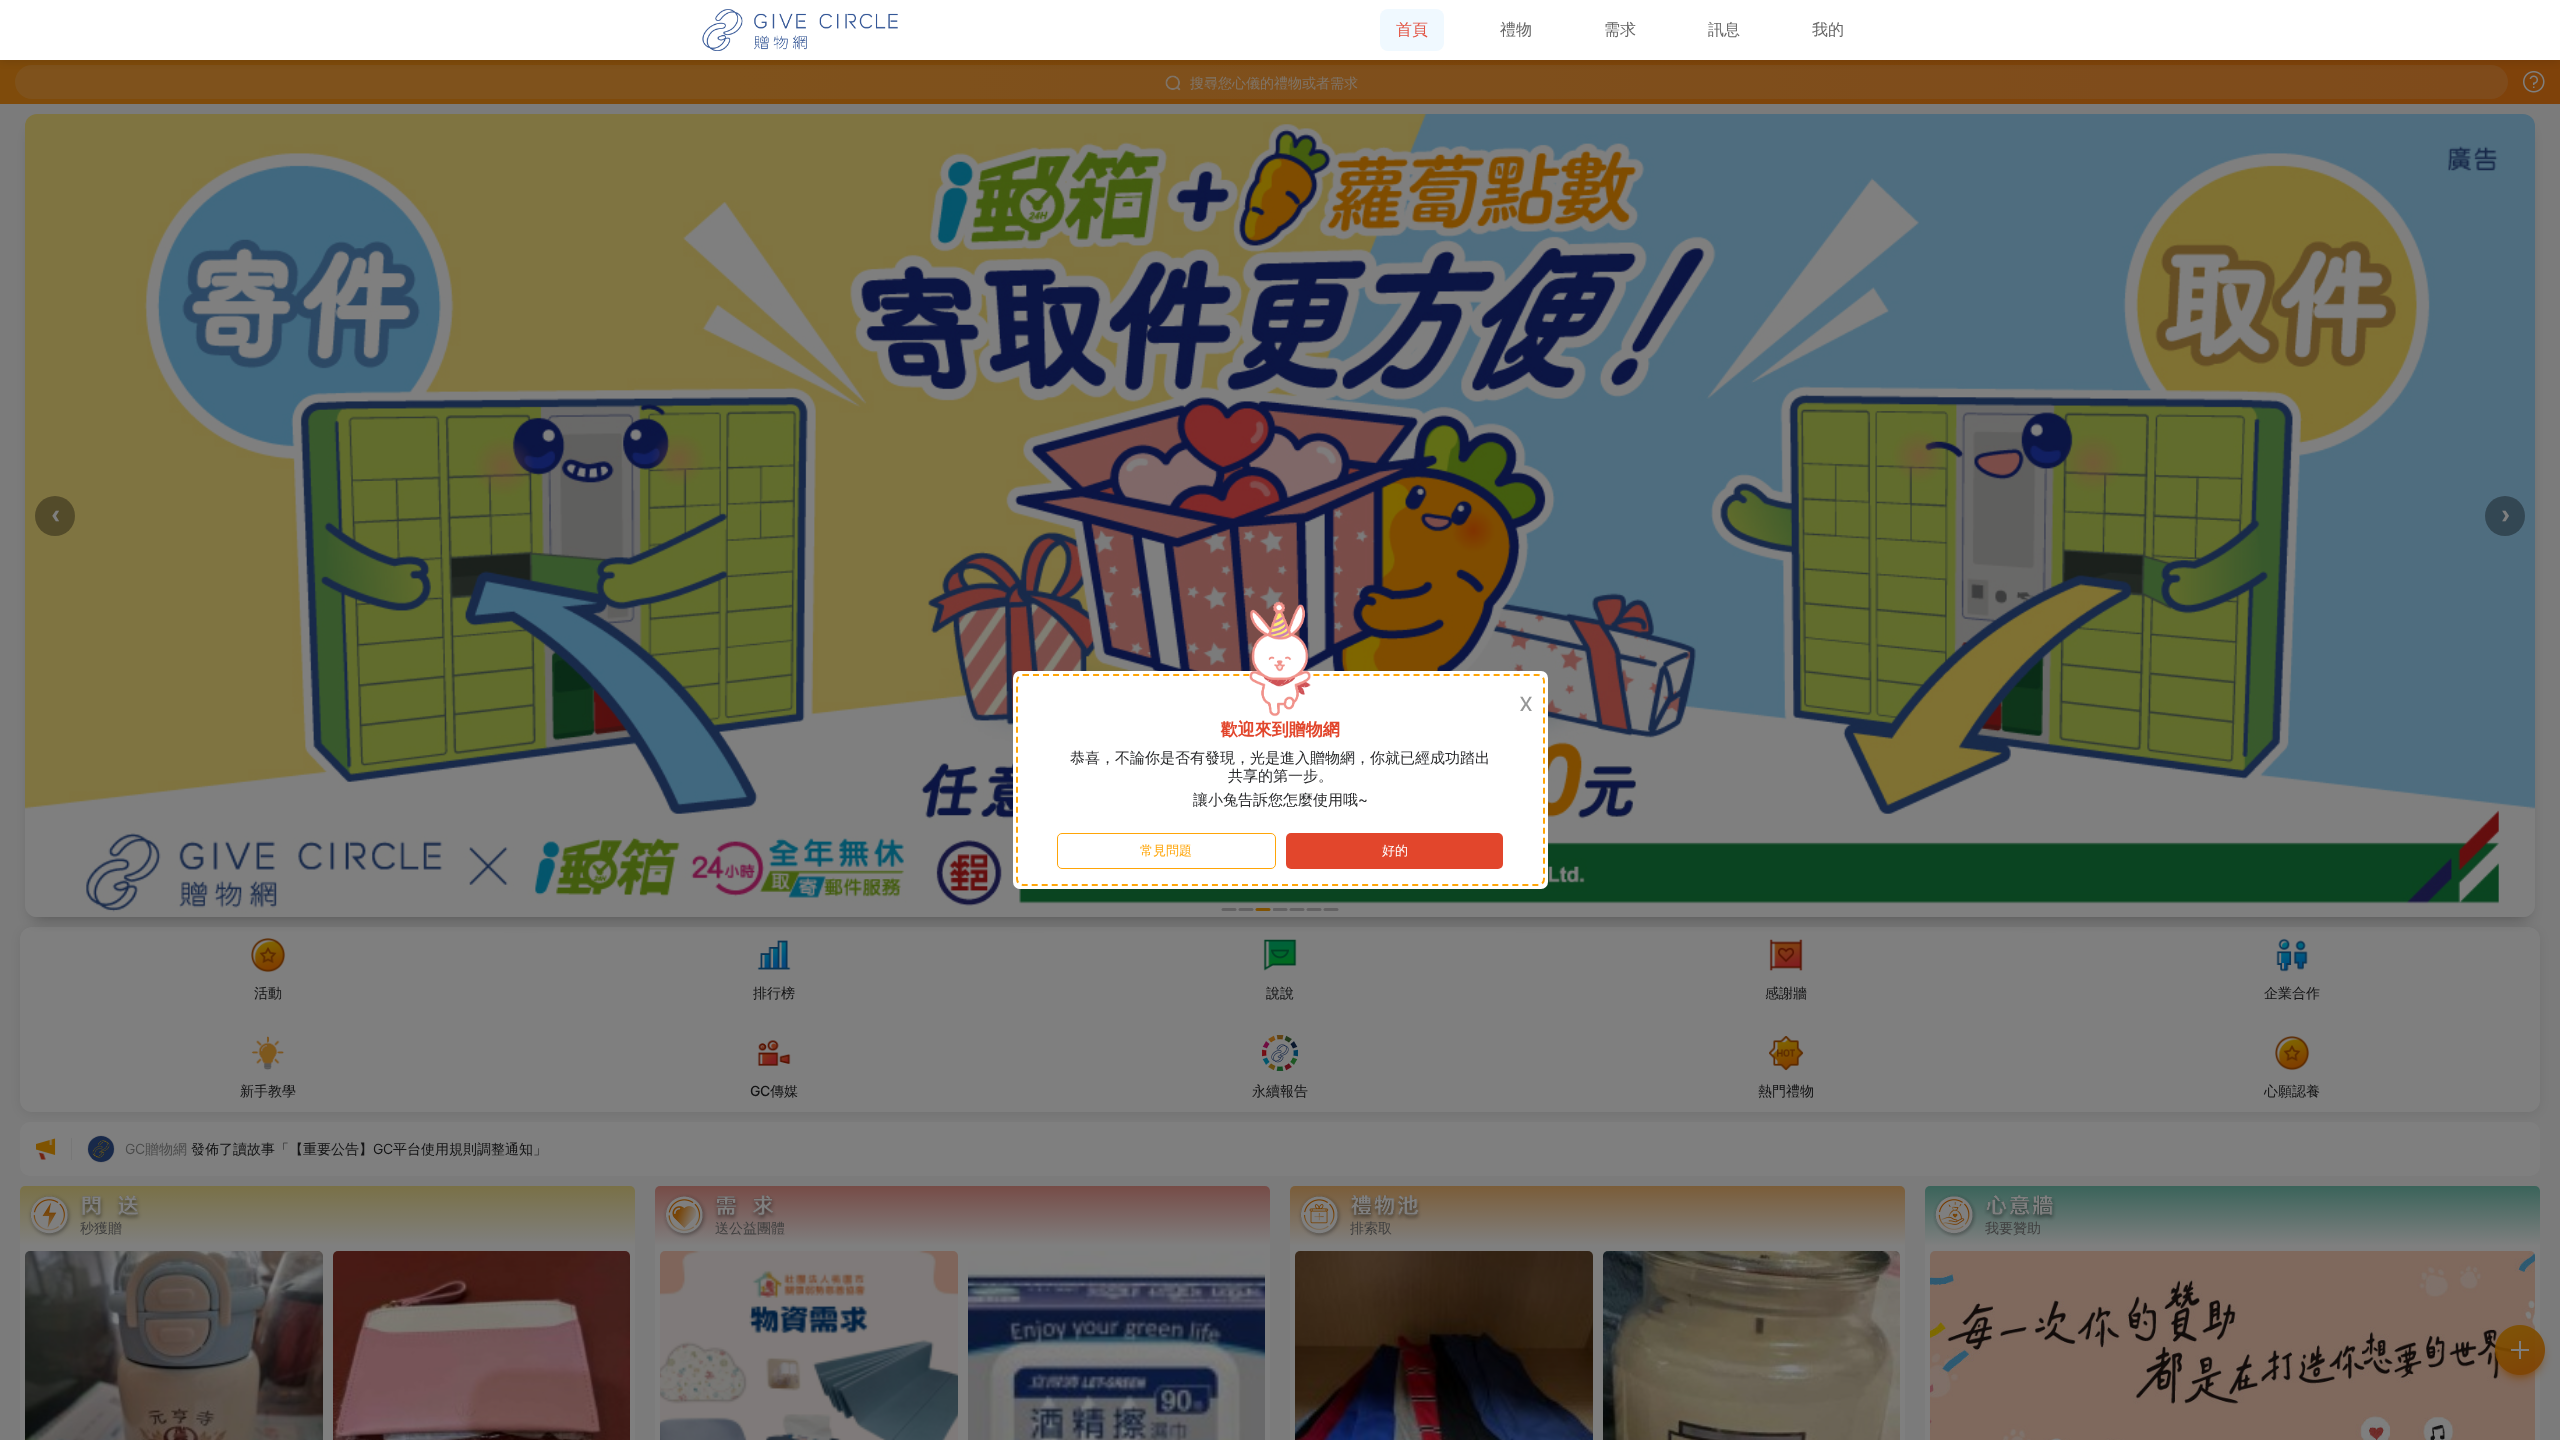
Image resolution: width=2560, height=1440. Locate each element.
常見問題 (1166, 850)
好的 (1395, 850)
